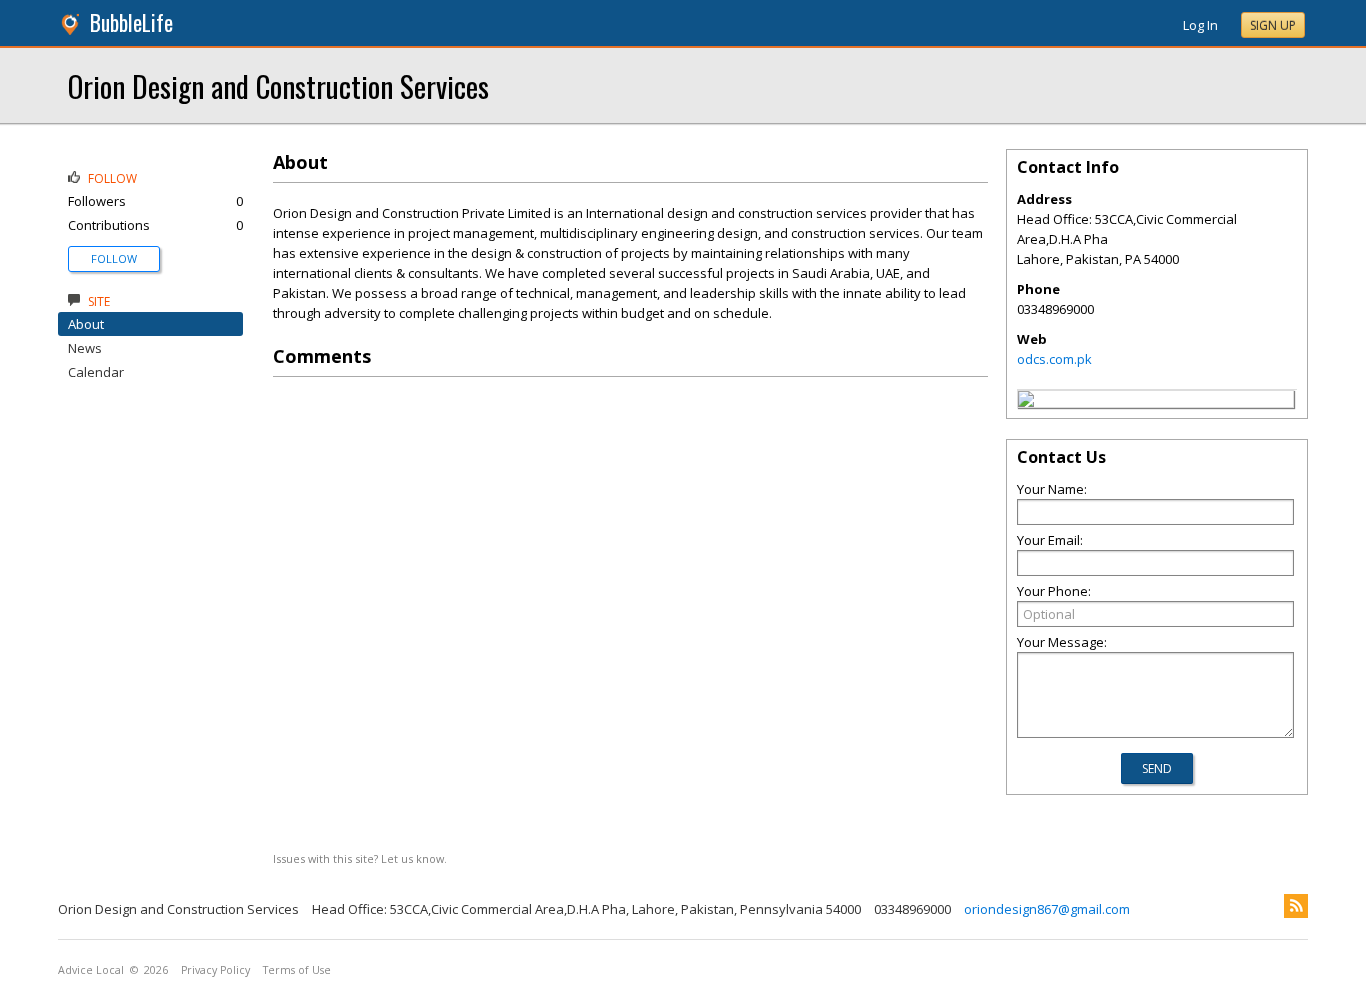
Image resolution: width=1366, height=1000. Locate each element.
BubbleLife (131, 22)
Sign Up (1273, 25)
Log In (1200, 25)
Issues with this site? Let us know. (360, 858)
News (85, 348)
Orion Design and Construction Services (278, 85)
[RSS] (1296, 906)
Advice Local (91, 970)
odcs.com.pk (1054, 359)
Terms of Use (297, 970)
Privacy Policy (215, 970)
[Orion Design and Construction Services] (1026, 402)
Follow (114, 258)
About (86, 324)
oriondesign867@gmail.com (1047, 909)
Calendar (96, 372)
